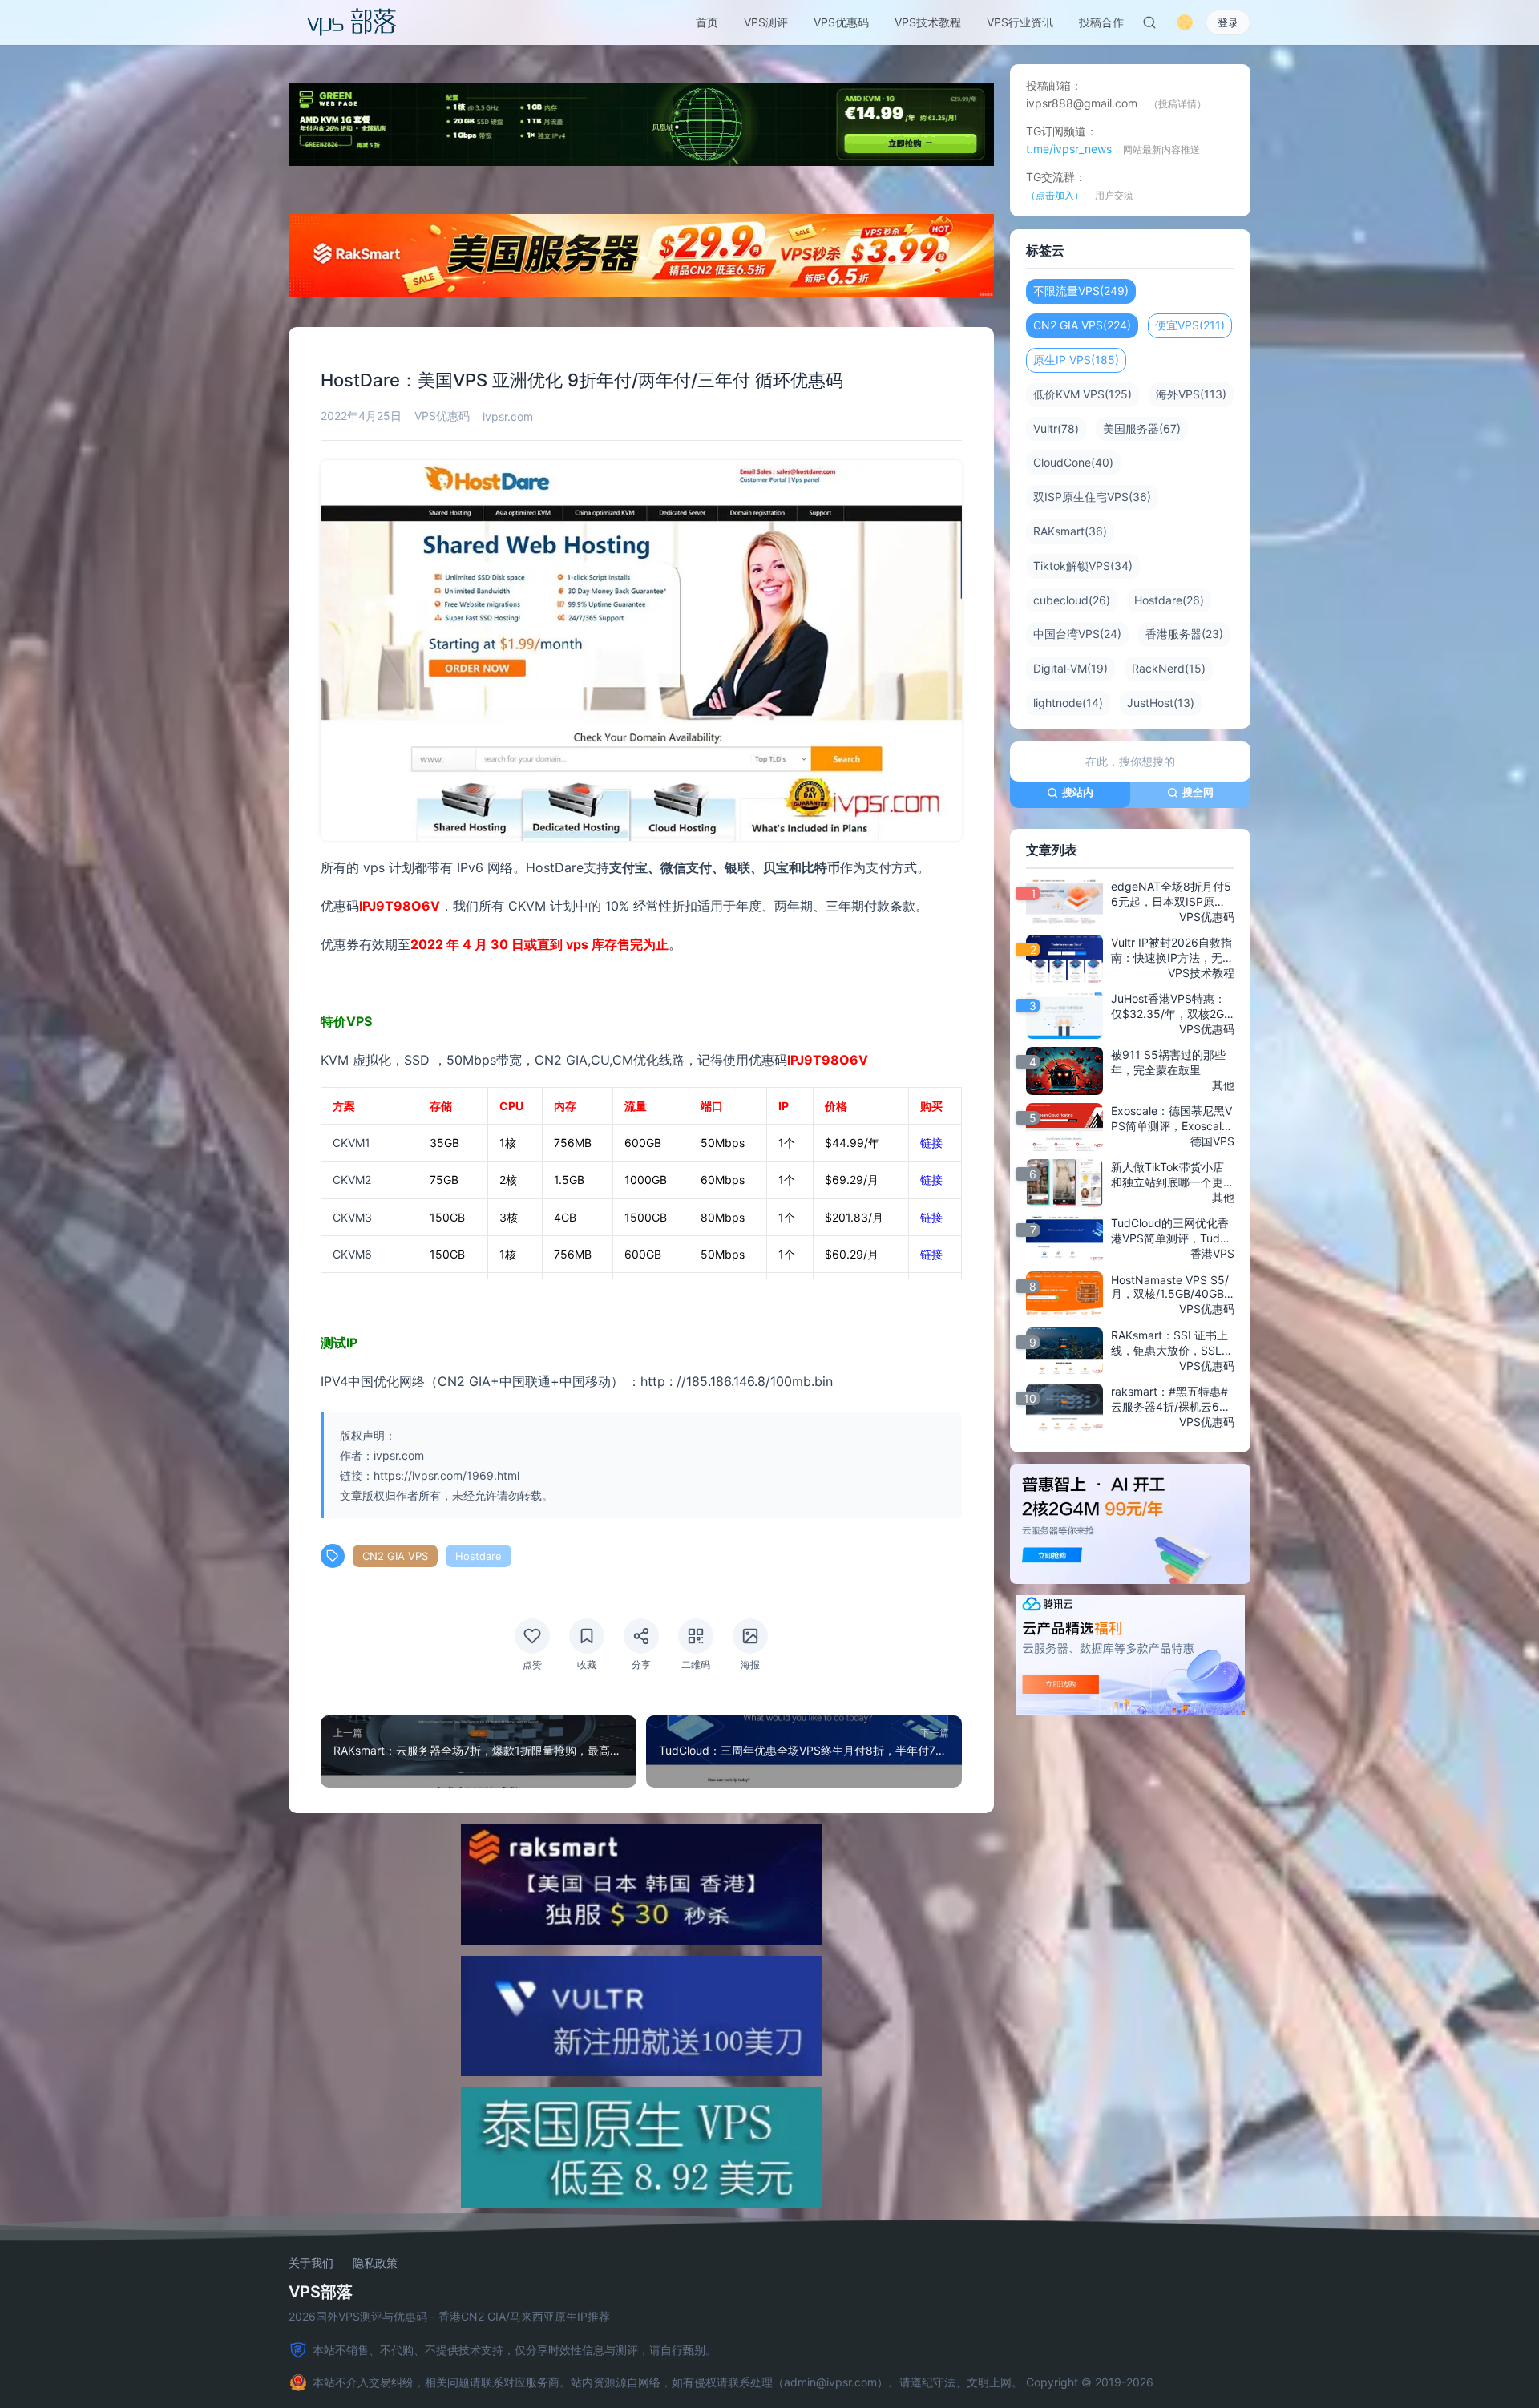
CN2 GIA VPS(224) (1082, 325)
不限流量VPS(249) (1081, 291)
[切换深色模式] (1185, 22)
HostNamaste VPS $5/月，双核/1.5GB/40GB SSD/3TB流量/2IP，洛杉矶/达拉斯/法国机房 (1173, 1287)
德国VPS (1212, 1141)
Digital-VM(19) (1070, 668)
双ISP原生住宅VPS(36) (1092, 497)
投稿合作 (1101, 22)
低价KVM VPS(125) (1083, 394)
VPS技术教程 (928, 22)
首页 (707, 22)
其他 (1223, 1085)
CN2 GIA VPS (395, 1556)
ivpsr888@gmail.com (1082, 103)
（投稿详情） (1177, 104)
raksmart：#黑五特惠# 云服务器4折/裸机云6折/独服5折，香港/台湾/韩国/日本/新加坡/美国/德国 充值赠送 (1173, 1400)
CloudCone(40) (1073, 462)
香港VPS (1212, 1253)
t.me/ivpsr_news (1069, 149)
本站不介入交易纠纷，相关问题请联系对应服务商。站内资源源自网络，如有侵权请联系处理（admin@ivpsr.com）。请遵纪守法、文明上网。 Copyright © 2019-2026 (733, 2382)
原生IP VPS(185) (1076, 360)
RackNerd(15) (1169, 668)
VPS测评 (766, 22)
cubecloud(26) (1072, 600)
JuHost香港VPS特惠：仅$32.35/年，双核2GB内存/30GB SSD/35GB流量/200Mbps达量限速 (1172, 1007)
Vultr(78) (1056, 428)
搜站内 (1078, 792)
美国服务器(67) (1142, 428)
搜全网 (1198, 792)
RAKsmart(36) (1070, 531)
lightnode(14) (1068, 703)
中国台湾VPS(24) (1077, 634)
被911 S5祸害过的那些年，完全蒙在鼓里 (1168, 1062)
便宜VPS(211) (1190, 325)
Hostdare (479, 1556)
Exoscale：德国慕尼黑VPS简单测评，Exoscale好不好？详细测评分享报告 (1173, 1119)
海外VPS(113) (1191, 394)
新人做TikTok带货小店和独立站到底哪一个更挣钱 (1173, 1175)
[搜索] (1149, 22)
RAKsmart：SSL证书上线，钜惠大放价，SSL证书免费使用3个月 (1172, 1343)
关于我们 (311, 2263)
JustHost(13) (1161, 703)
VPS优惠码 (841, 22)
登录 (1228, 22)
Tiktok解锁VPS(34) (1083, 566)
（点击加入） (1055, 195)
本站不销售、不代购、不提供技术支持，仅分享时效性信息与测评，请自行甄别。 (515, 2350)
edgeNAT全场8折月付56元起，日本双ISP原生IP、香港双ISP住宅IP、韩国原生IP (1171, 895)
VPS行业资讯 (1020, 22)
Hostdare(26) (1169, 600)
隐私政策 (375, 2263)
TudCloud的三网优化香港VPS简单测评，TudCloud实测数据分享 (1171, 1231)
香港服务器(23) (1184, 634)
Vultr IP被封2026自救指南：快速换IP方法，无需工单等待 (1172, 951)
